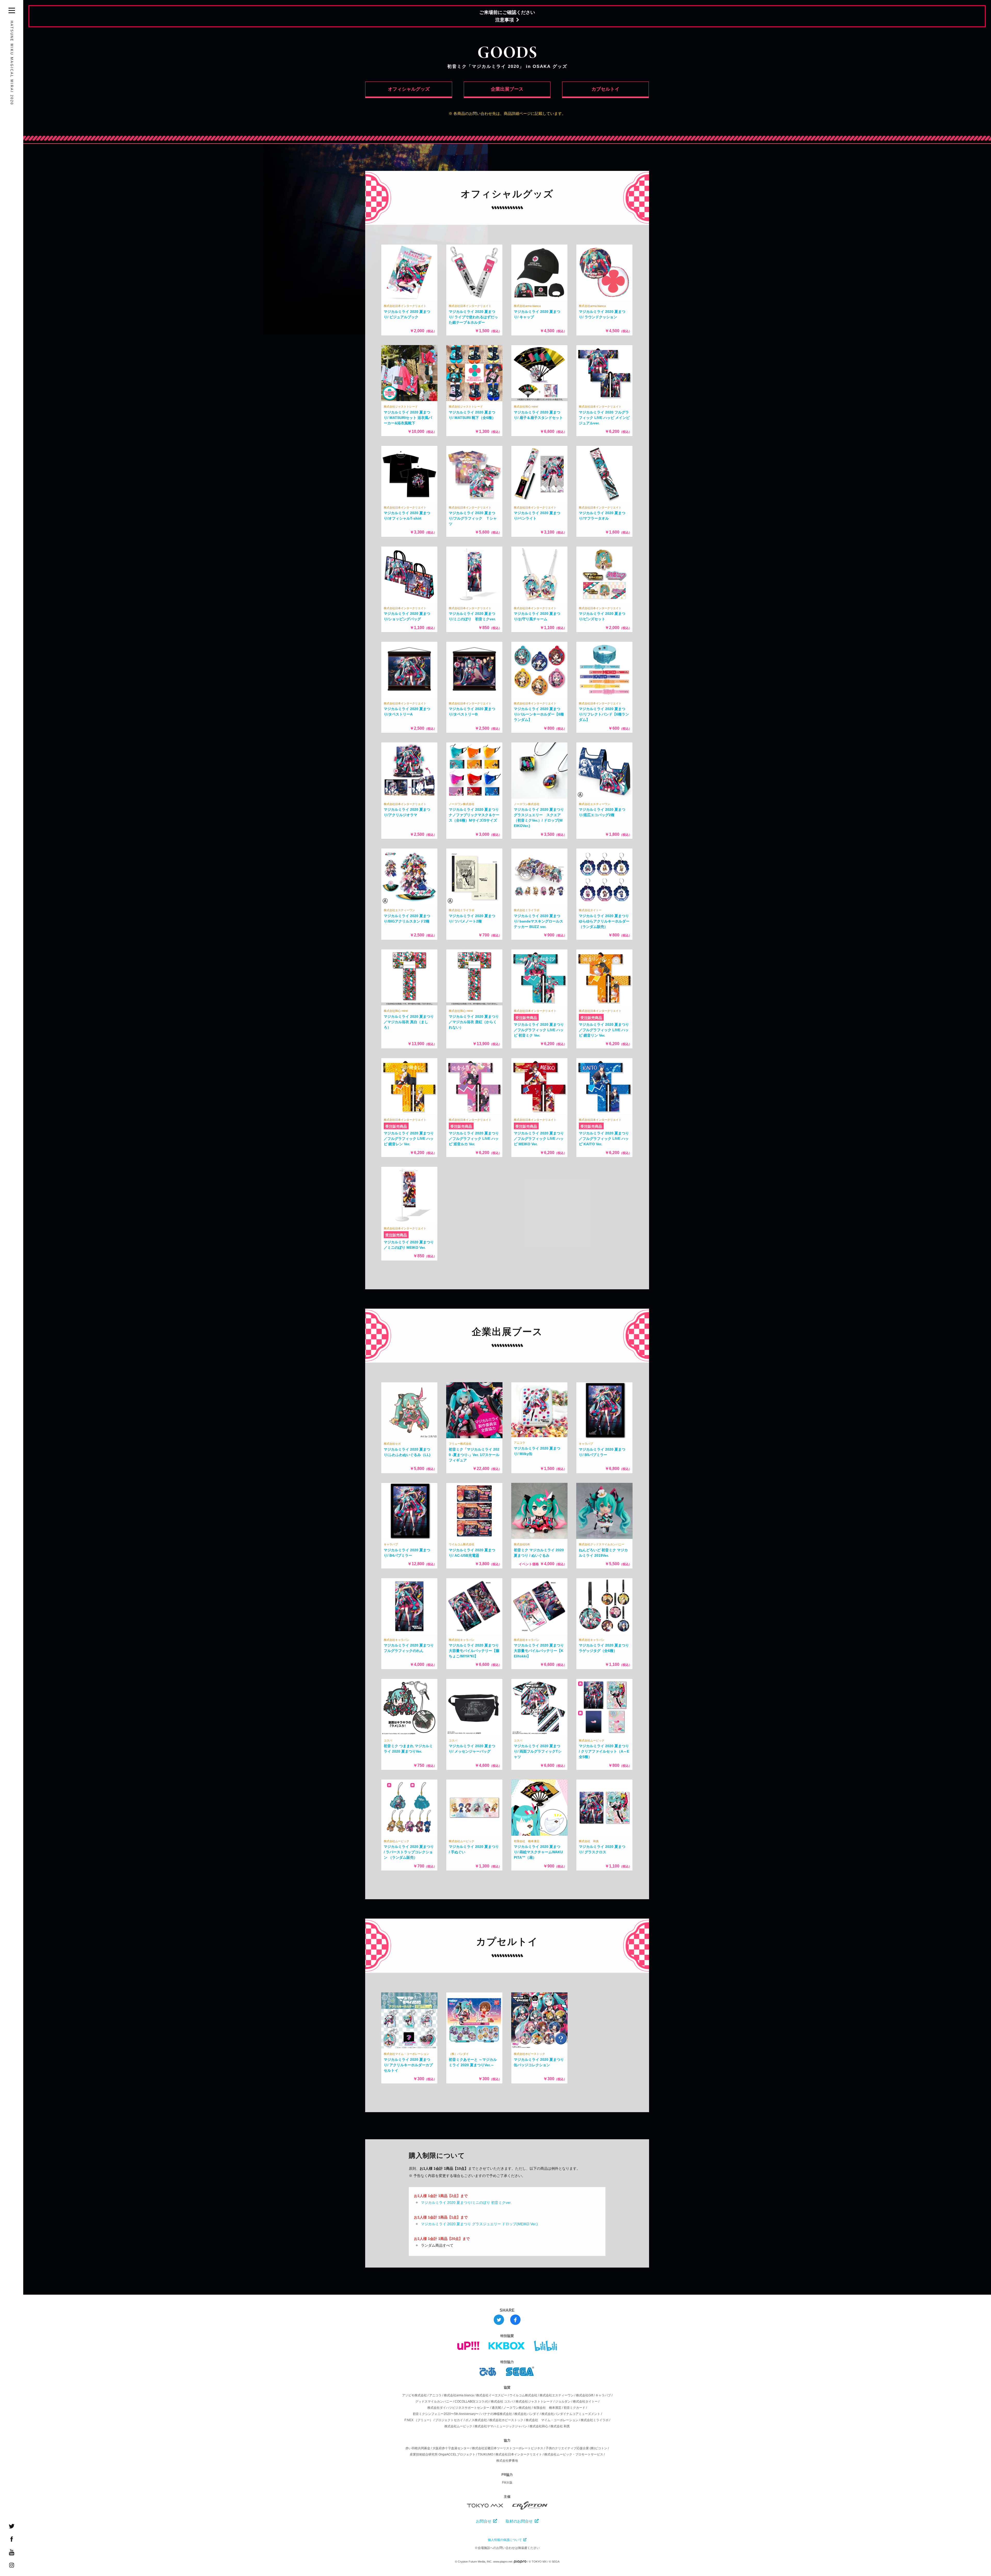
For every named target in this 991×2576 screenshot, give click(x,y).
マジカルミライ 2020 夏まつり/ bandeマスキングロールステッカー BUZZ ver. (538, 921)
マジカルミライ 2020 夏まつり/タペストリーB (472, 711)
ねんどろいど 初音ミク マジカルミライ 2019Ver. (603, 1553)
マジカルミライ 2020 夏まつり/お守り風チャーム (537, 616)
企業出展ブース (507, 89)
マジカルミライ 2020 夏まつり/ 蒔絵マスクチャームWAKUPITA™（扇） (538, 1852)
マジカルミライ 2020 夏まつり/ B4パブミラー (407, 1553)
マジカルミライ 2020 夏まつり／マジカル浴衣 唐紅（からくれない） (474, 1022)
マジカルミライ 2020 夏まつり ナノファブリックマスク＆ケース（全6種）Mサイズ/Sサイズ (474, 815)
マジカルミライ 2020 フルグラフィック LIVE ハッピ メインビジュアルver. (604, 418)
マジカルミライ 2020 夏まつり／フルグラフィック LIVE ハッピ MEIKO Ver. (539, 1139)
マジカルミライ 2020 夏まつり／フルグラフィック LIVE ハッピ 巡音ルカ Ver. (474, 1139)
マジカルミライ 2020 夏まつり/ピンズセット (602, 616)
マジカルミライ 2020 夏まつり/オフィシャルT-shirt (407, 516)
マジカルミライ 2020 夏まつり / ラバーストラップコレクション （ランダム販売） (409, 1852)
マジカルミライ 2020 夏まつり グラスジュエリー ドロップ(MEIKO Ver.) (479, 2224)
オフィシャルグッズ (409, 89)
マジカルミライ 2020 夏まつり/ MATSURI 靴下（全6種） (472, 415)
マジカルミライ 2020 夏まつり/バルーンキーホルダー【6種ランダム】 (539, 714)
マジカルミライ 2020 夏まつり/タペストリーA (407, 711)
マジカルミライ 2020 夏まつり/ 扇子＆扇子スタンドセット (538, 415)
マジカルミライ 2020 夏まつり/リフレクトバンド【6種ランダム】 (604, 714)
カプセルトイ (605, 89)
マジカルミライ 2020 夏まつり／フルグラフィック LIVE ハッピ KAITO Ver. (604, 1139)
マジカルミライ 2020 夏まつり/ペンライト (537, 516)
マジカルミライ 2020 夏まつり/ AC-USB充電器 (472, 1553)
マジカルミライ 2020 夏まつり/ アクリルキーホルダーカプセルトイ (408, 2065)
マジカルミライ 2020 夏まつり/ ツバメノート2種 (472, 919)
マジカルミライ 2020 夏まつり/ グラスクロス (602, 1849)
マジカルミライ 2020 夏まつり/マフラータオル (602, 516)
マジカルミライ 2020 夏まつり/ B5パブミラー (602, 1452)
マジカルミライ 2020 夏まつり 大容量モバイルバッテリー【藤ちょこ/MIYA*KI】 (474, 1651)
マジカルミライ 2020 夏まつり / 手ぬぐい (474, 1849)
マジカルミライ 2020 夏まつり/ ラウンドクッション (602, 314)
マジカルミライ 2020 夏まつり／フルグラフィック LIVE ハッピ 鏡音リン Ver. (604, 1030)
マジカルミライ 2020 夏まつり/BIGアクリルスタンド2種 (407, 919)
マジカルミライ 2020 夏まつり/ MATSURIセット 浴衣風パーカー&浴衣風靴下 (408, 418)
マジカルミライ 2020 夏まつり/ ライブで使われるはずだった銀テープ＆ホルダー (473, 317)
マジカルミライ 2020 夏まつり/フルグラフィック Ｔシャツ (473, 518)
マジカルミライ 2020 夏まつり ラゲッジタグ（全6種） (604, 1648)
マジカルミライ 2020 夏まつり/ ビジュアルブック (407, 314)
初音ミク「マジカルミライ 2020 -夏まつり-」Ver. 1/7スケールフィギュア (474, 1455)
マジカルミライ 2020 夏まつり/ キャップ (537, 314)
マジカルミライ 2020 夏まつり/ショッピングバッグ (407, 616)
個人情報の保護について (505, 2540)
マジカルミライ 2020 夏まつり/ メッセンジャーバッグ (472, 1749)
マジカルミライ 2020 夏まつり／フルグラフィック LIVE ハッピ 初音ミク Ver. (539, 1030)
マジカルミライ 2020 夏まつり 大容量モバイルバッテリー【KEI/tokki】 (539, 1651)
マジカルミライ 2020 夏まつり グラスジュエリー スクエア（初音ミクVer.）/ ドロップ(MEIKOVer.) (539, 818)
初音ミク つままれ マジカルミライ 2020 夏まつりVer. (408, 1749)
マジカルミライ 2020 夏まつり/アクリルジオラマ (407, 812)
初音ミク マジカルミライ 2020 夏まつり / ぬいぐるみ (539, 1553)
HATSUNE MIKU (12, 63)
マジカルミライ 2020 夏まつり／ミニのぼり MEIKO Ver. (409, 1245)
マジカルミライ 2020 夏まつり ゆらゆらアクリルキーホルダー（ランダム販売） (604, 921)
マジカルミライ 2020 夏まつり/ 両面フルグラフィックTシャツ (538, 1751)
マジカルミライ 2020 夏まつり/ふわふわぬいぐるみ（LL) (407, 1452)
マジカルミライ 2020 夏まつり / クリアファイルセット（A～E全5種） (604, 1751)
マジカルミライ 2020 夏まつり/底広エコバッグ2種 (602, 812)
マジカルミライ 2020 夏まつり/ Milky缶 (537, 1451)
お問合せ (484, 2521)
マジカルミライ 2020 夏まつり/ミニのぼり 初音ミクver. (472, 616)
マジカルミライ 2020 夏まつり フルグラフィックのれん (409, 1648)
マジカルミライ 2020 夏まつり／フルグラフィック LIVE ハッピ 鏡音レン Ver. (409, 1139)
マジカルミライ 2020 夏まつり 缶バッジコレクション (539, 2062)
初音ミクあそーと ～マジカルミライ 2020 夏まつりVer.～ (473, 2062)
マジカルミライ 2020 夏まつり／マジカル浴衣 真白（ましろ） (409, 1022)
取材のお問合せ (519, 2521)
